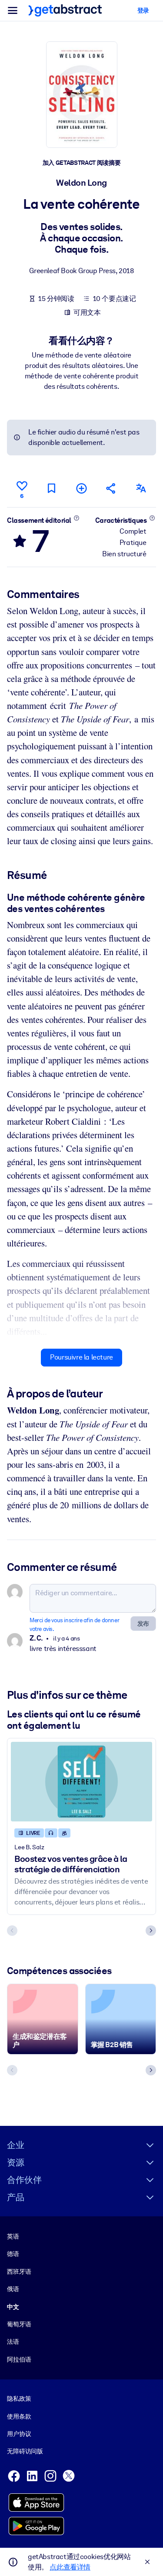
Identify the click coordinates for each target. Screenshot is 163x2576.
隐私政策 (19, 2399)
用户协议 (19, 2434)
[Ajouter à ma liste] (81, 488)
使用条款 (19, 2416)
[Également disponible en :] (141, 488)
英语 (13, 2236)
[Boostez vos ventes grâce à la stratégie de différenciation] (81, 1782)
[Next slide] (151, 1931)
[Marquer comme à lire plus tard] (52, 488)
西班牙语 (19, 2272)
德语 (13, 2254)
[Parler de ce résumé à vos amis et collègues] (111, 488)
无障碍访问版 (25, 2451)
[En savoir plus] (77, 518)
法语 (13, 2342)
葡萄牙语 (19, 2324)
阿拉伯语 (19, 2359)
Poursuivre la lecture (81, 1357)
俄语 (13, 2289)
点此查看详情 (70, 2567)
